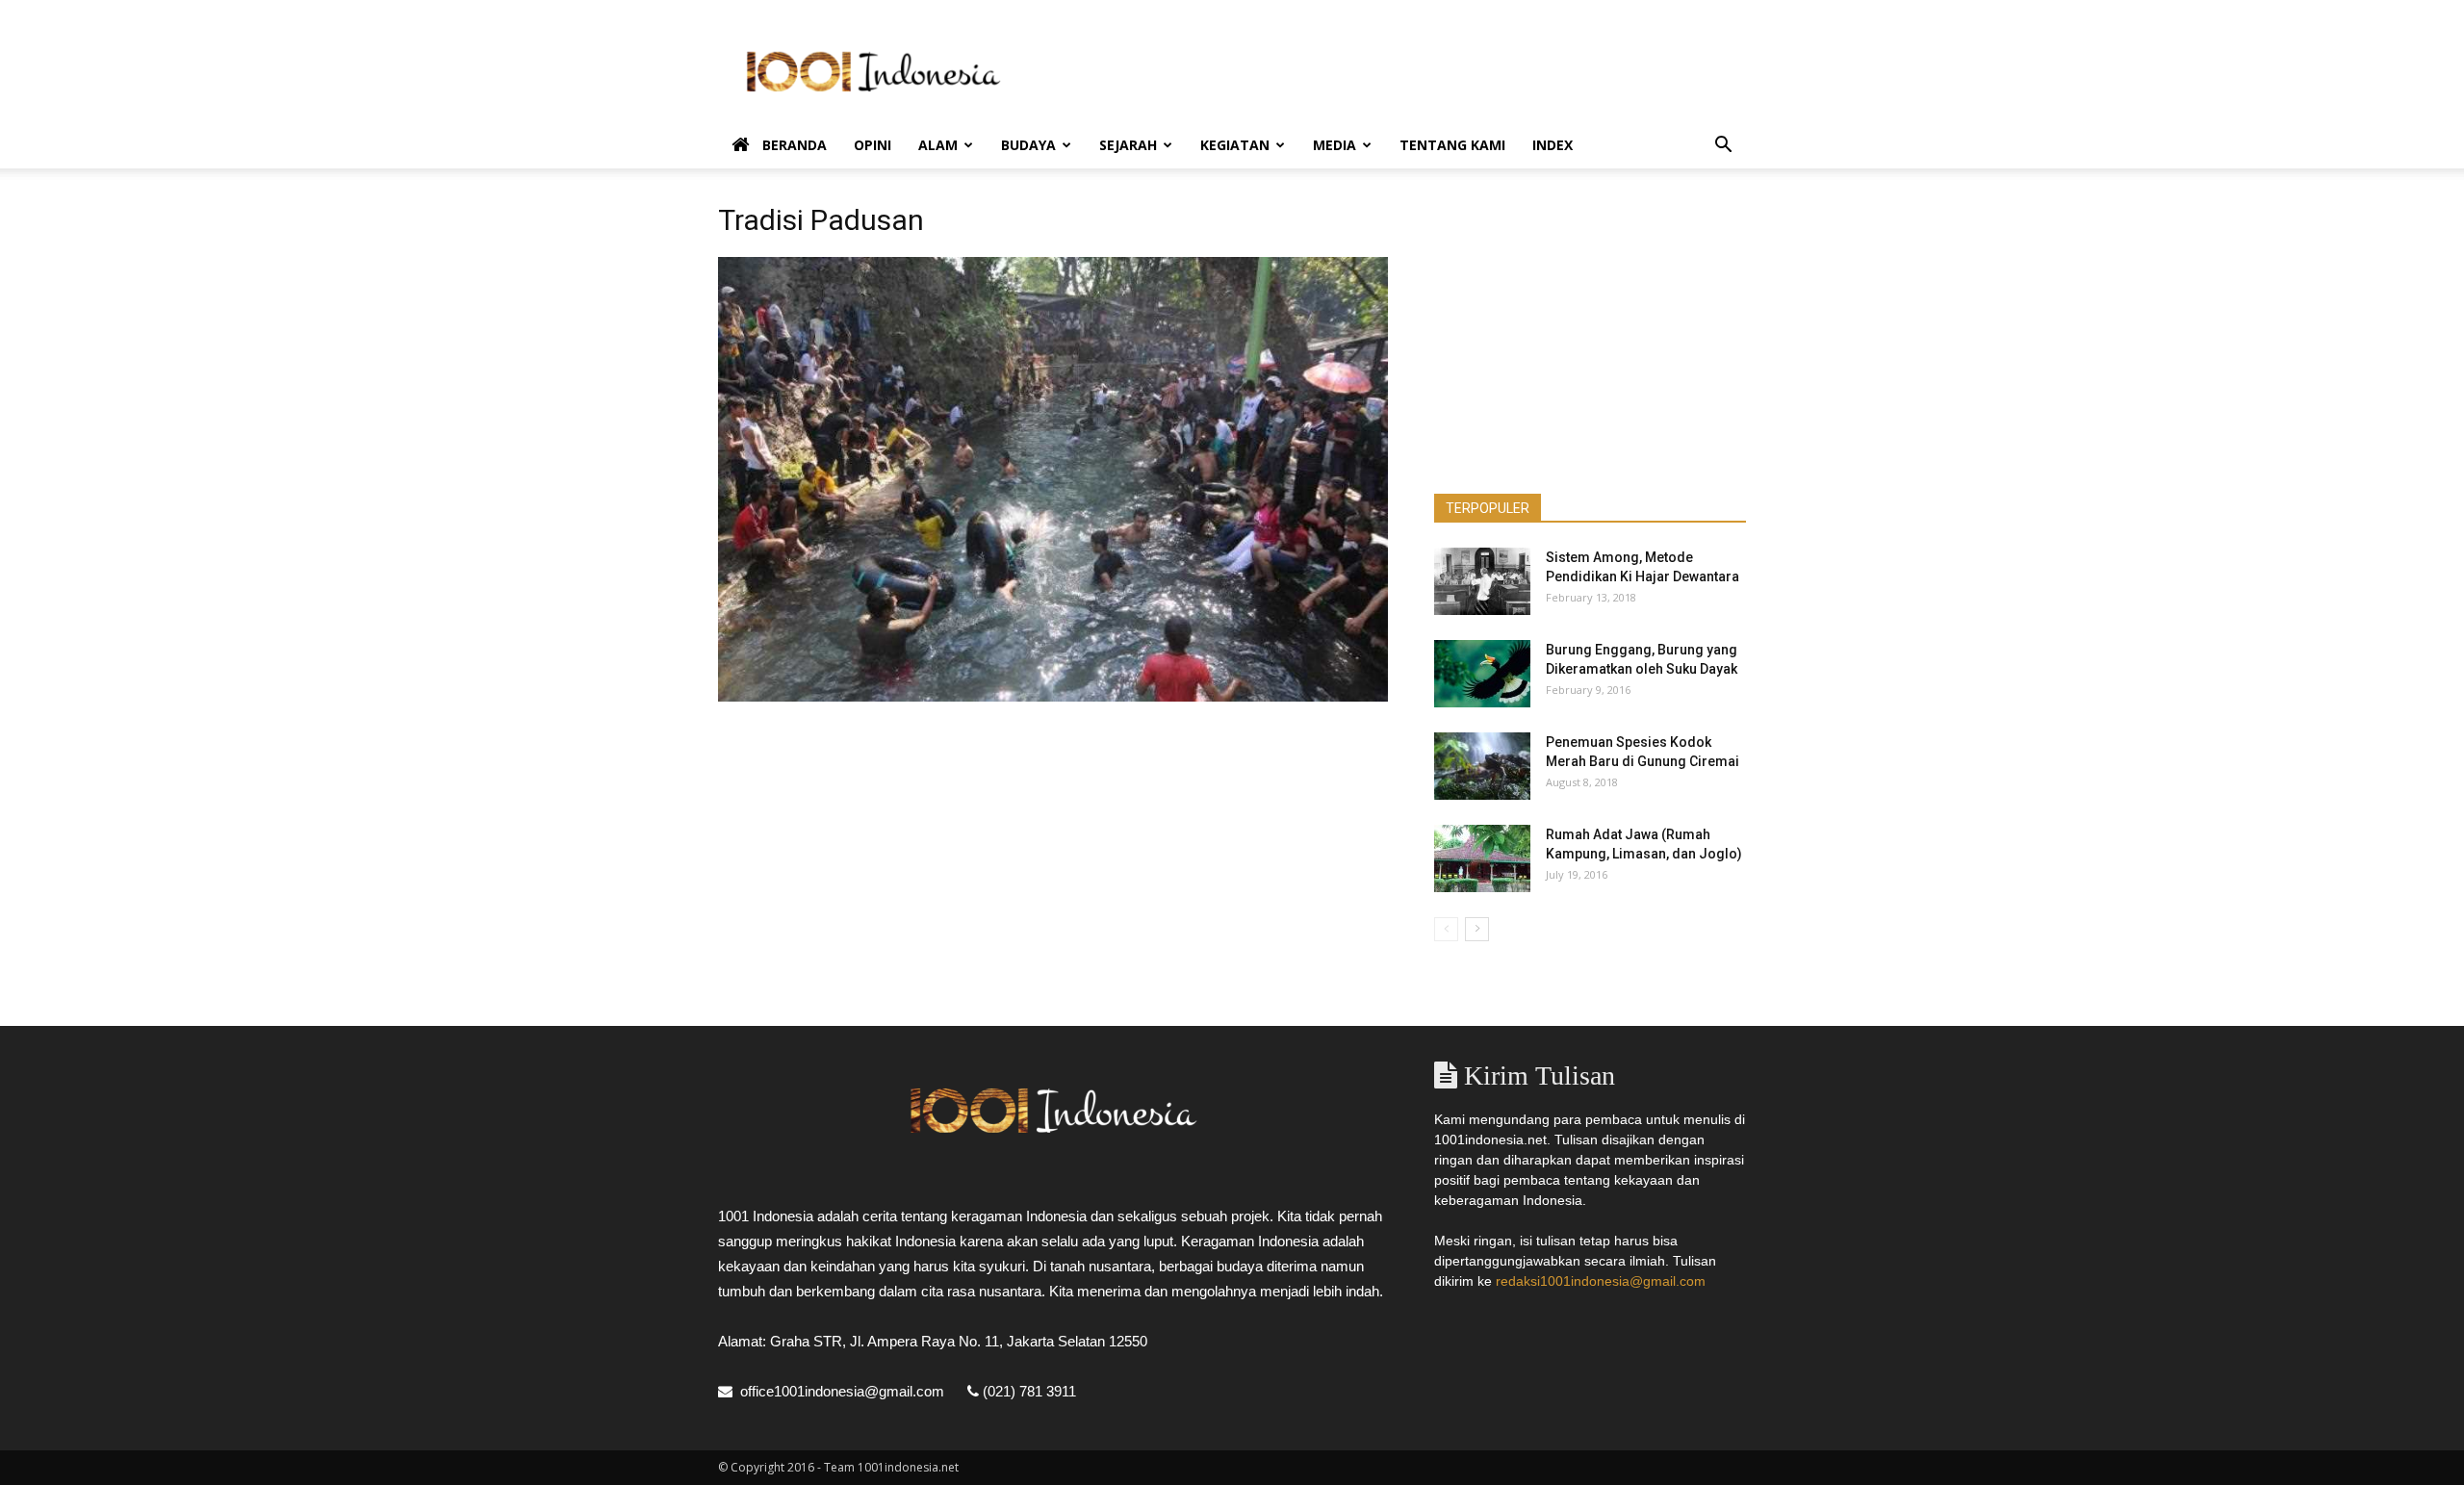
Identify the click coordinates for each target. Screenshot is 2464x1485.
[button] (1723, 147)
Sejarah (1128, 145)
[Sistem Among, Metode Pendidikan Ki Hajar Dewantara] (1482, 581)
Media (1335, 145)
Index (1553, 145)
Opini (873, 145)
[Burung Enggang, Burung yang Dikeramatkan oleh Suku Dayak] (1482, 674)
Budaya (1028, 145)
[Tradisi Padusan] (1053, 697)
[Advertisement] (1396, 70)
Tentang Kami (1452, 145)
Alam (938, 145)
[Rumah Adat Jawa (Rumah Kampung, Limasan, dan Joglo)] (1482, 858)
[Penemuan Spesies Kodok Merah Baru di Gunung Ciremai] (1482, 766)
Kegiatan (1235, 145)
